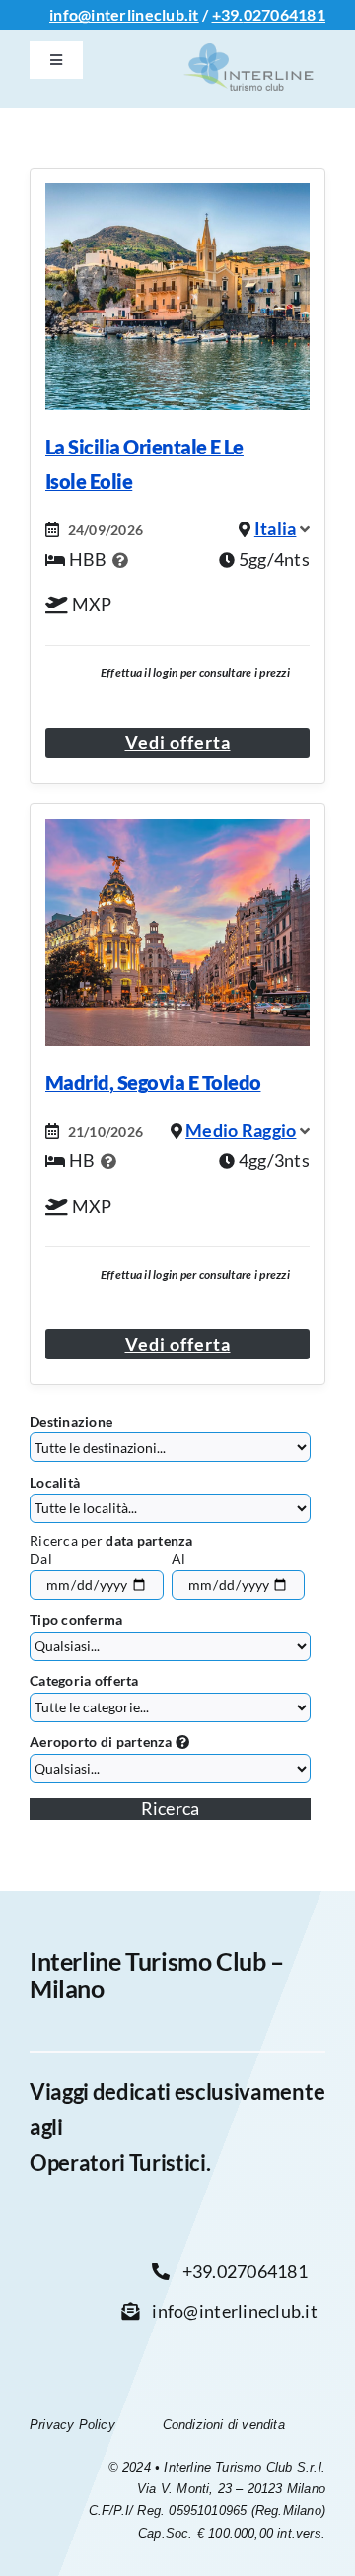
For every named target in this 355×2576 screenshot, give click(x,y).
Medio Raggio (241, 1130)
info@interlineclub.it (124, 14)
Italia (276, 528)
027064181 (284, 14)
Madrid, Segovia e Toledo (153, 1082)
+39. (228, 14)
